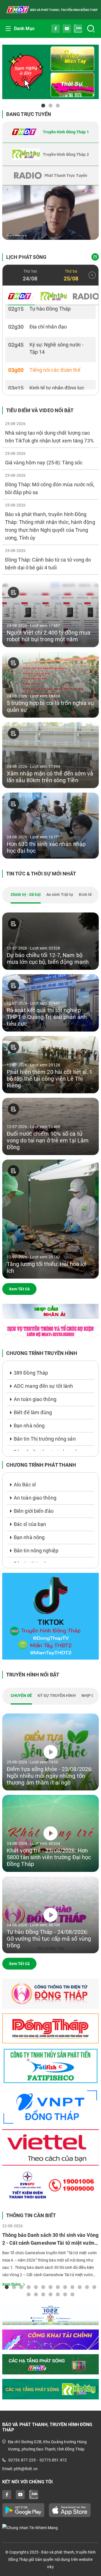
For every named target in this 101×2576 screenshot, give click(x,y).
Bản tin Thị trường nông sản (45, 1439)
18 (58, 2294)
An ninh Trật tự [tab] (60, 895)
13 (94, 2287)
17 (50, 2294)
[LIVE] (50, 213)
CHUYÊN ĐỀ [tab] (21, 1696)
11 (80, 2287)
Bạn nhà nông (29, 1426)
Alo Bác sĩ (25, 1485)
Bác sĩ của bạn (30, 1524)
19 (65, 2294)
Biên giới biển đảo (34, 1511)
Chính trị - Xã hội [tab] (26, 895)
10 (72, 2287)
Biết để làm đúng (33, 1412)
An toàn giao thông (35, 1399)
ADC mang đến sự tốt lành (43, 1386)
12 (87, 2287)
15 (36, 2294)
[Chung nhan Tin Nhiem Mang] (50, 2528)
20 (72, 2294)
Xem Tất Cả (19, 1289)
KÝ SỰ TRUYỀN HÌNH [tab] (57, 1696)
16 (43, 2294)
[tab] (50, 132)
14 (29, 2294)
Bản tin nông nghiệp (36, 1551)
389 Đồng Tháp (31, 1373)
